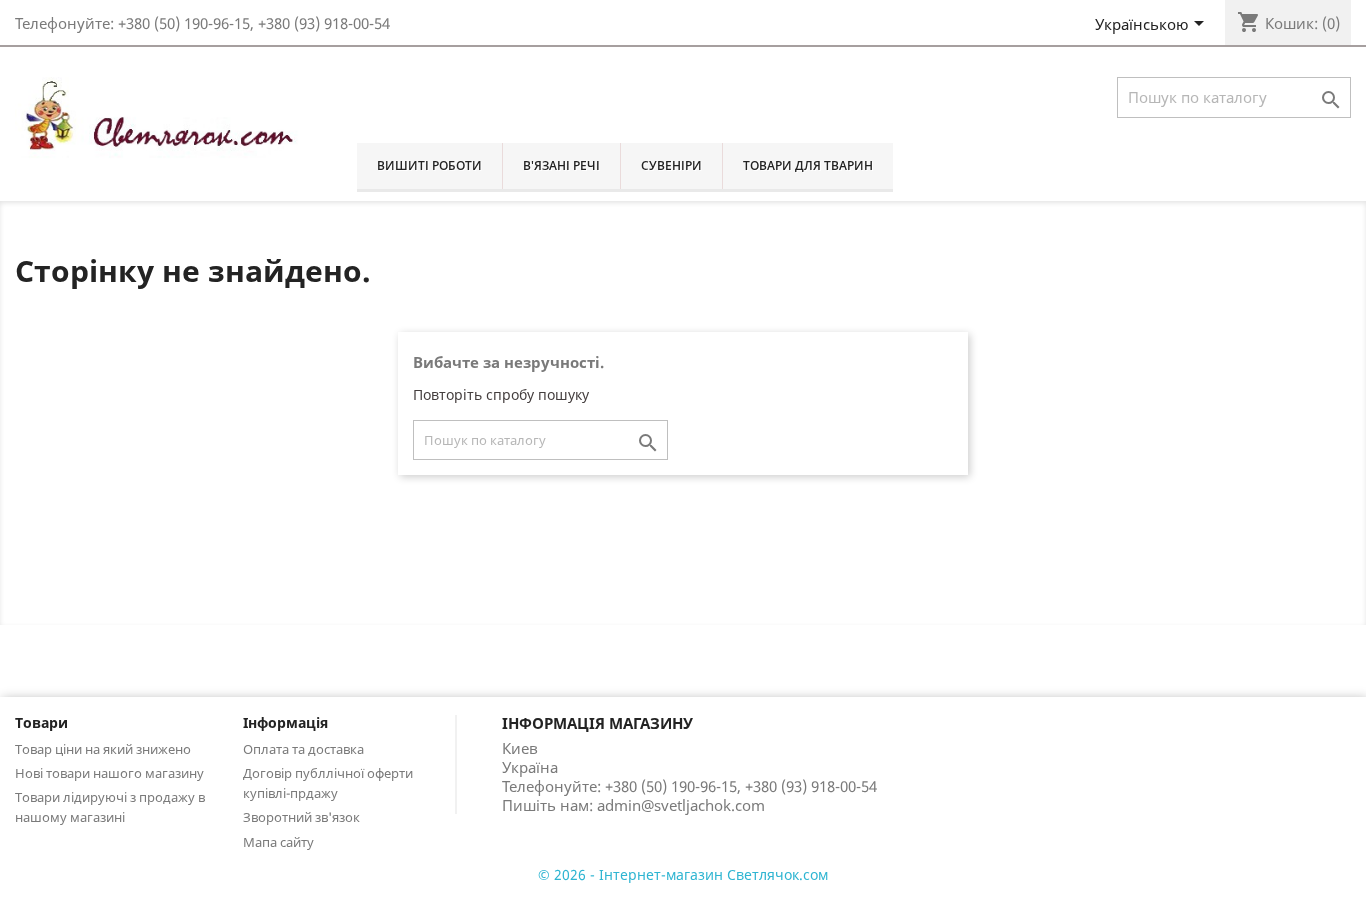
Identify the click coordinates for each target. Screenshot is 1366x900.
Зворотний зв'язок (301, 817)
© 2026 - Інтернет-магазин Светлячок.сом (683, 874)
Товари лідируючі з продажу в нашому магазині (110, 807)
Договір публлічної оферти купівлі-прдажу (328, 783)
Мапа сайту (278, 842)
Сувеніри (671, 165)
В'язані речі (561, 165)
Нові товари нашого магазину (109, 773)
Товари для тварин (808, 165)
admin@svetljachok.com (681, 805)
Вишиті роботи (429, 165)
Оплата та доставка (303, 749)
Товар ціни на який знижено (103, 749)
